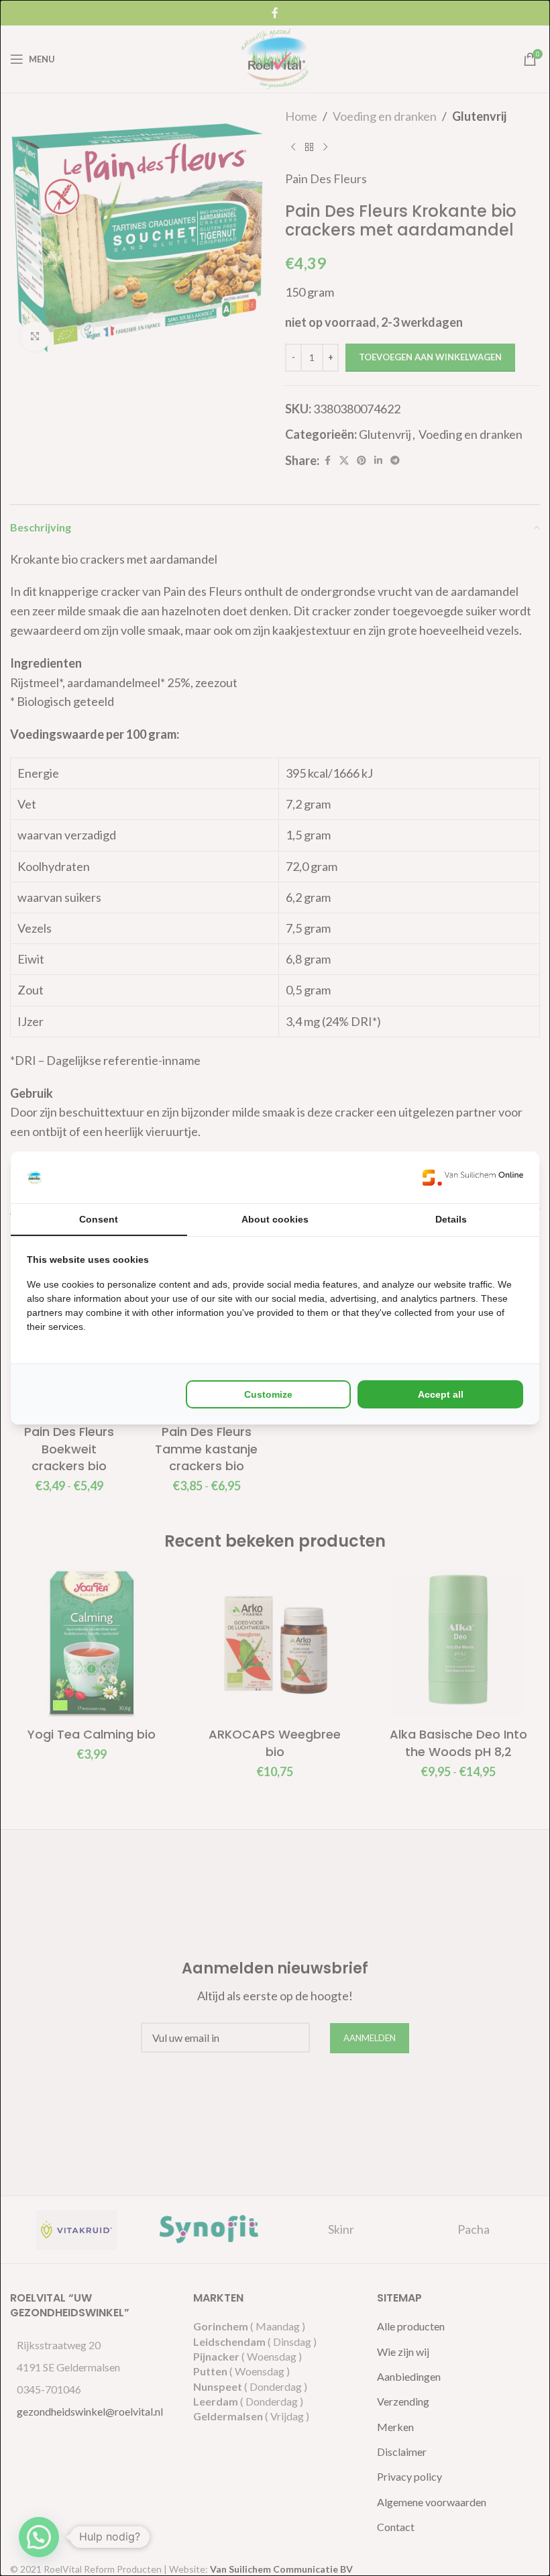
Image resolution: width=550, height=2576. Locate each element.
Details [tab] (451, 1219)
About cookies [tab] (275, 1219)
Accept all (441, 1394)
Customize (268, 1394)
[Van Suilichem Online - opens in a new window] (473, 1177)
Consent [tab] (99, 1219)
